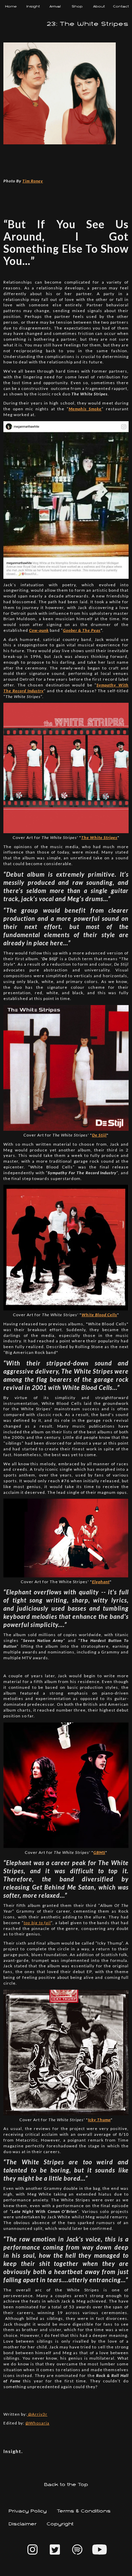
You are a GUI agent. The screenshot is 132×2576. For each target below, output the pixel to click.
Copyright (60, 2524)
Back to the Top (66, 2485)
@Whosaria (37, 2423)
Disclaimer (23, 2524)
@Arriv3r (37, 2414)
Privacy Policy (28, 2511)
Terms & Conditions (84, 2511)
